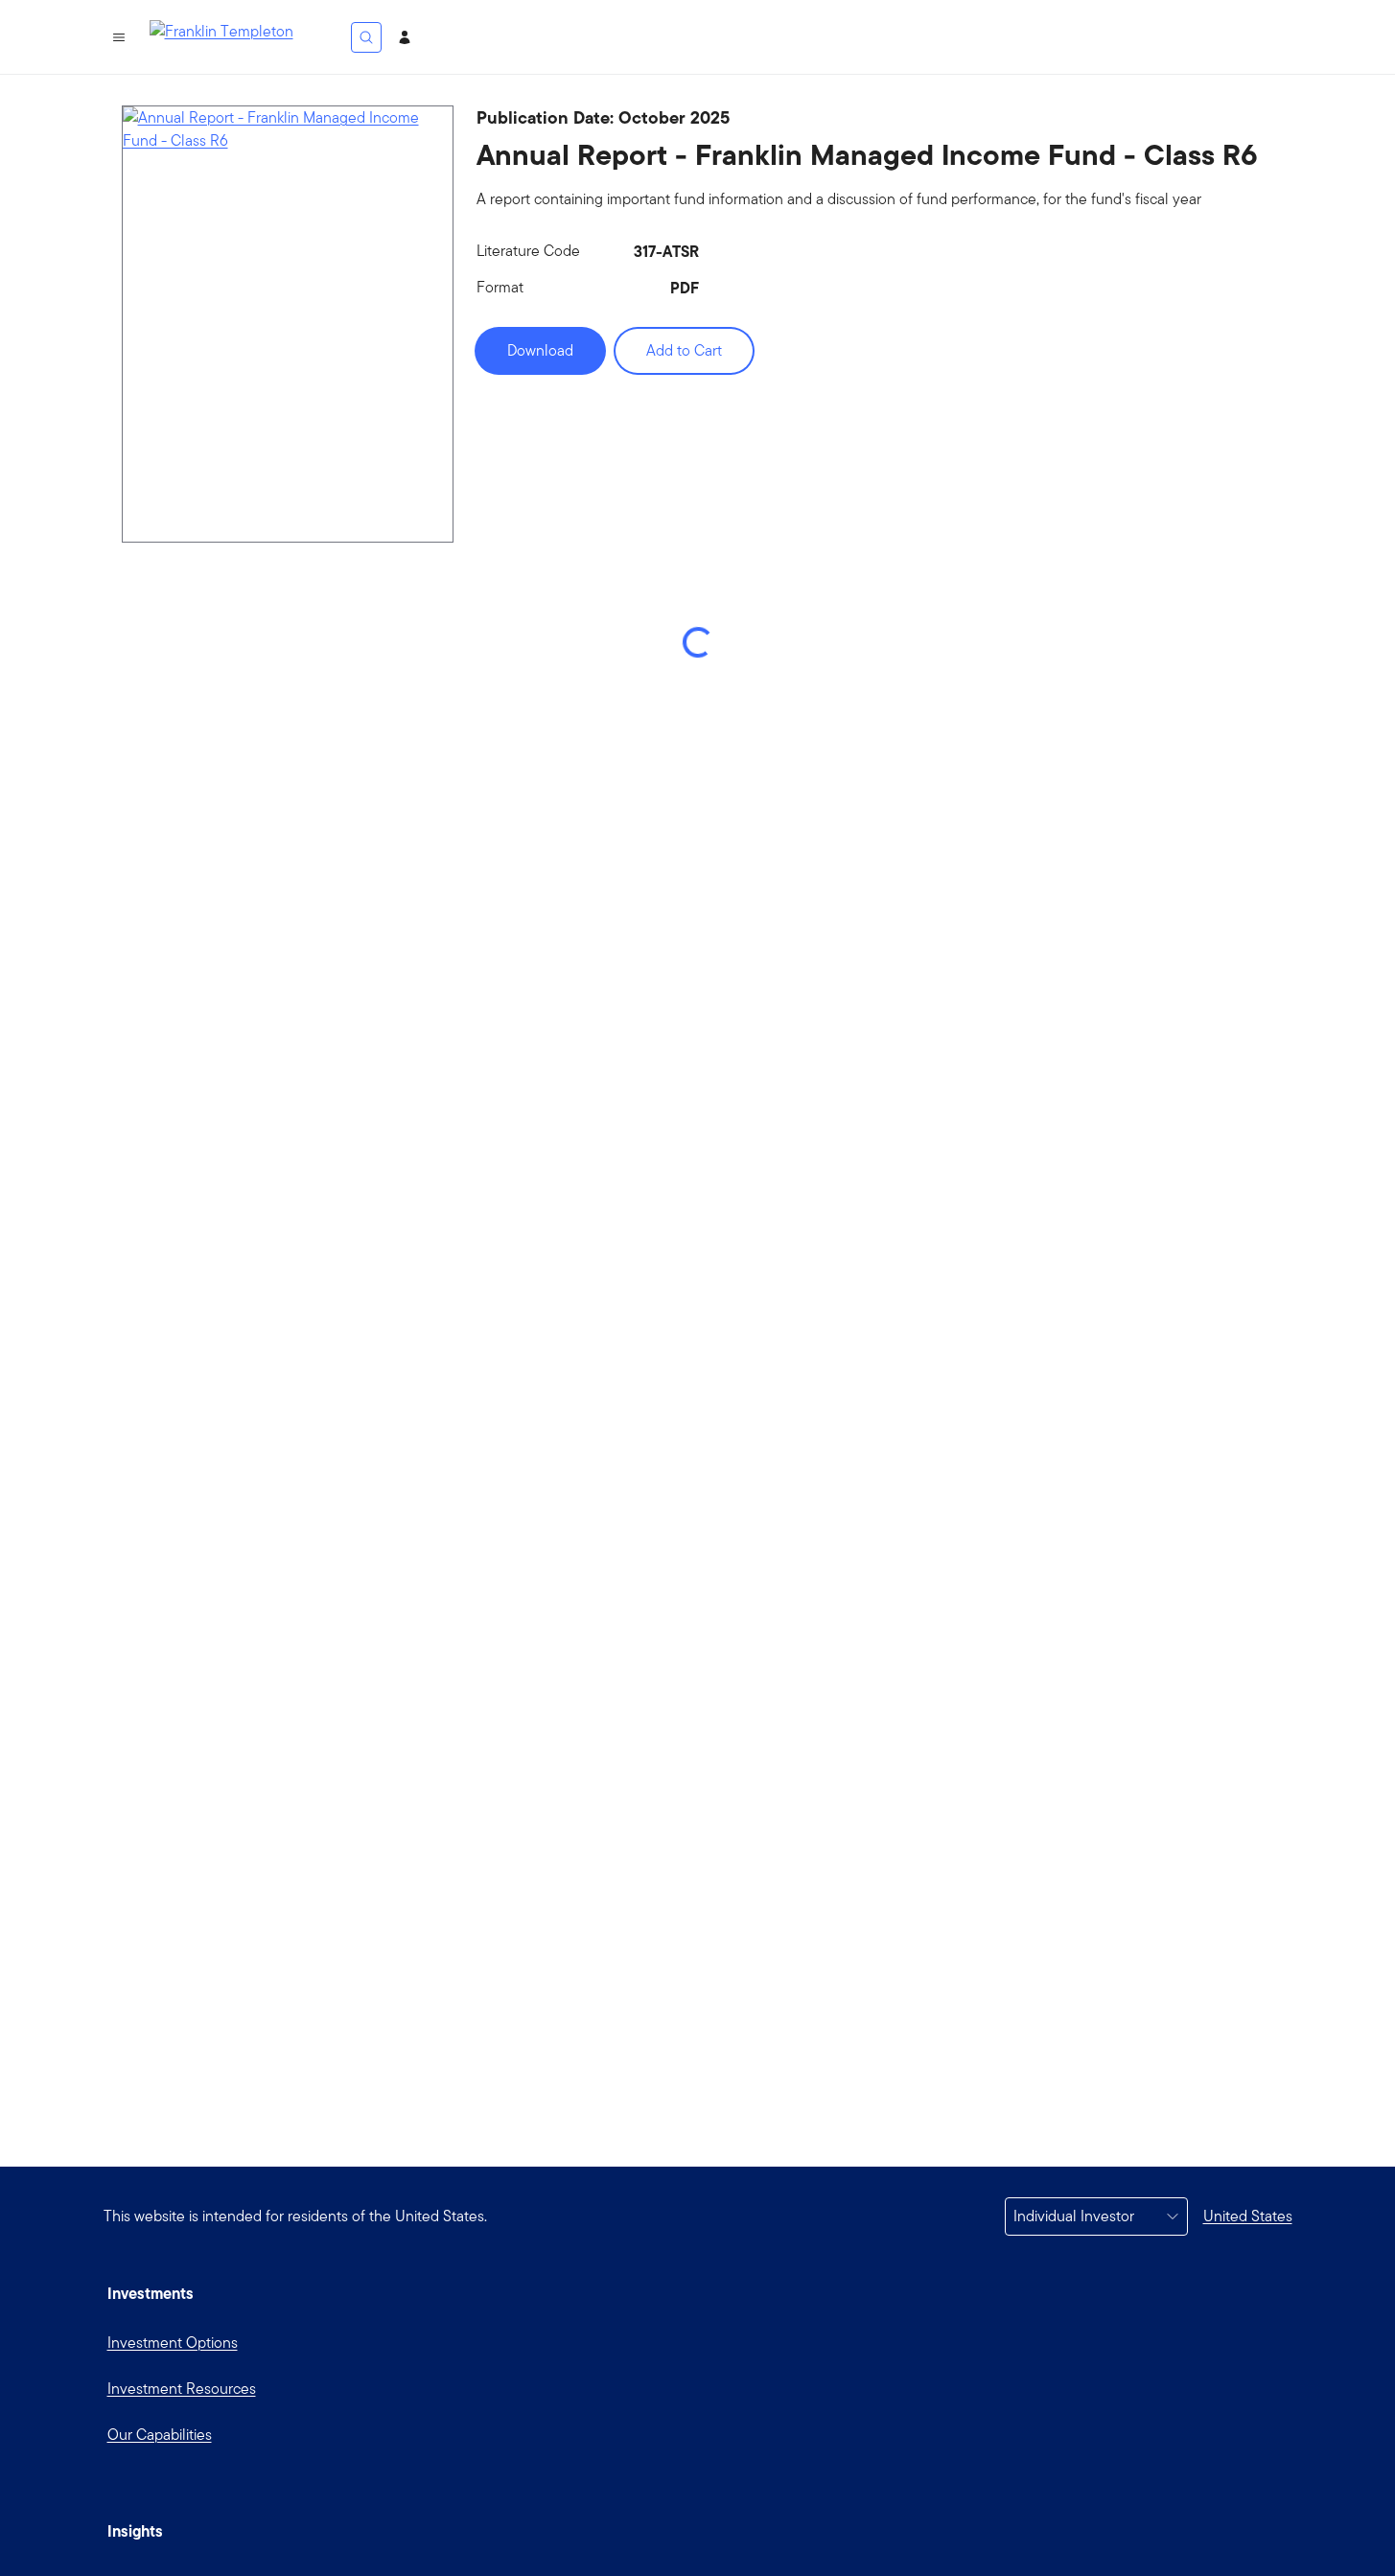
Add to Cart (684, 350)
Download (540, 350)
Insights (135, 2531)
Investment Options (173, 2343)
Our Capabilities (160, 2435)
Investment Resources (182, 2389)
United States (1248, 2216)
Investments (151, 2293)
